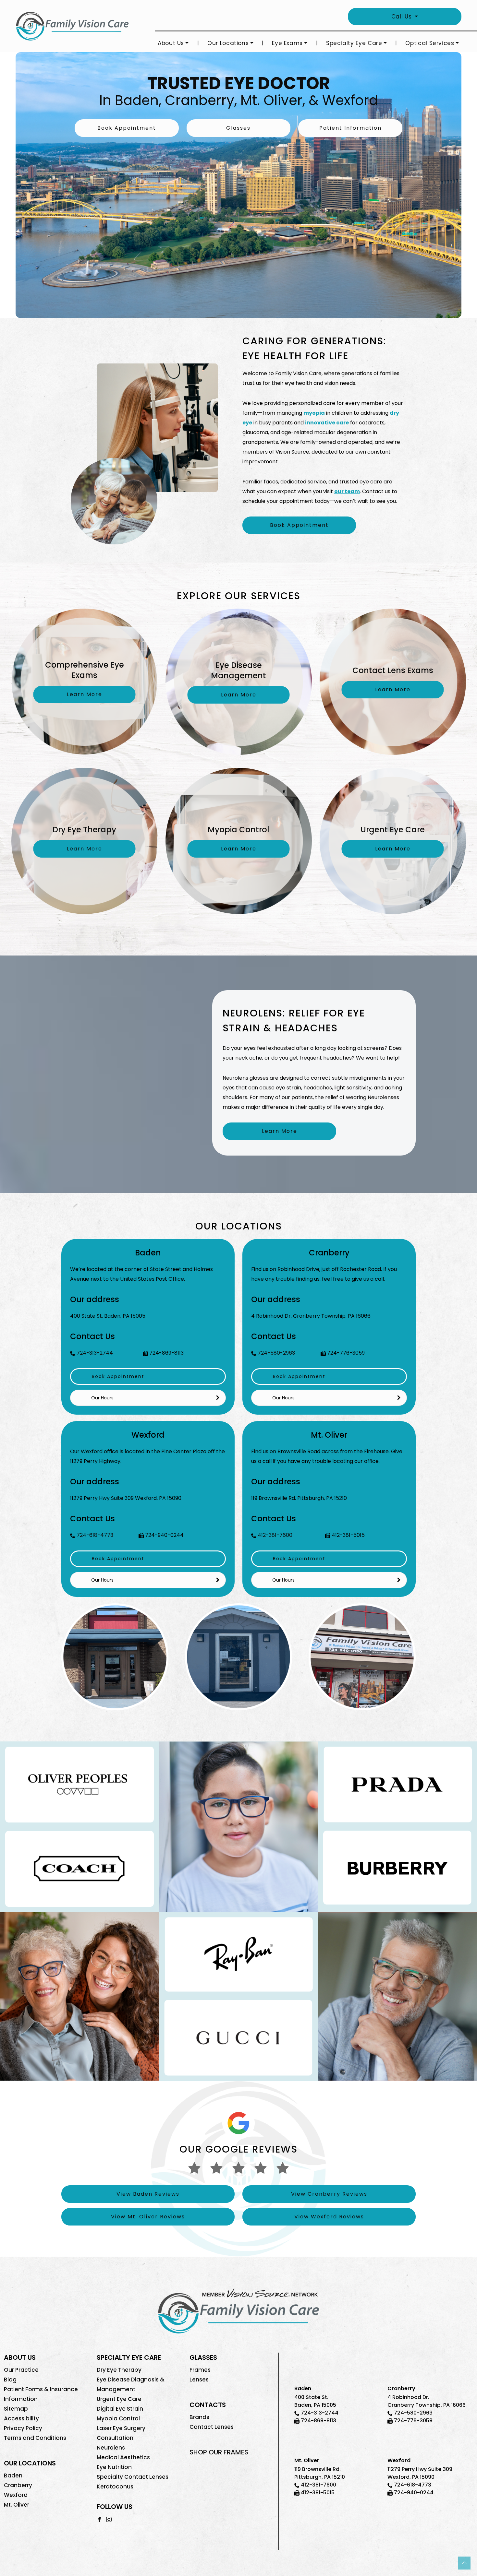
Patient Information (350, 128)
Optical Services (430, 43)
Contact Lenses (212, 2427)
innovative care (327, 423)
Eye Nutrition (114, 2467)
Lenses (199, 2380)
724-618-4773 (95, 1535)
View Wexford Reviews (329, 2217)
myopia (314, 413)
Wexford (16, 2495)
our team (347, 491)
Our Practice (21, 2370)
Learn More (280, 1131)
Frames (200, 2370)
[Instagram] (109, 2519)
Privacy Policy (23, 2428)
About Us (171, 43)
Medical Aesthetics (123, 2457)
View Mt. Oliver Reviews (148, 2217)
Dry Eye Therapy (119, 2370)
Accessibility (21, 2418)
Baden (13, 2475)
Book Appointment (127, 128)
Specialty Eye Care (354, 43)
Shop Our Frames (219, 2452)
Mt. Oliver (17, 2505)
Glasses (238, 128)
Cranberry (18, 2485)
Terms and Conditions (35, 2438)
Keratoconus (115, 2487)
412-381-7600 (275, 1535)
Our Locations (228, 43)
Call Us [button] (402, 17)
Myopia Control (118, 2418)
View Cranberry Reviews (329, 2194)
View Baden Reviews (148, 2194)
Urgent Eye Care (119, 2399)
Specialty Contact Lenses (133, 2477)
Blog (10, 2380)
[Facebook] (99, 2519)
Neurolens (111, 2448)
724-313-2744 (95, 1353)
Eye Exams (287, 43)
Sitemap (16, 2409)
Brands (199, 2417)
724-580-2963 (276, 1353)
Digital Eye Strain (120, 2409)
